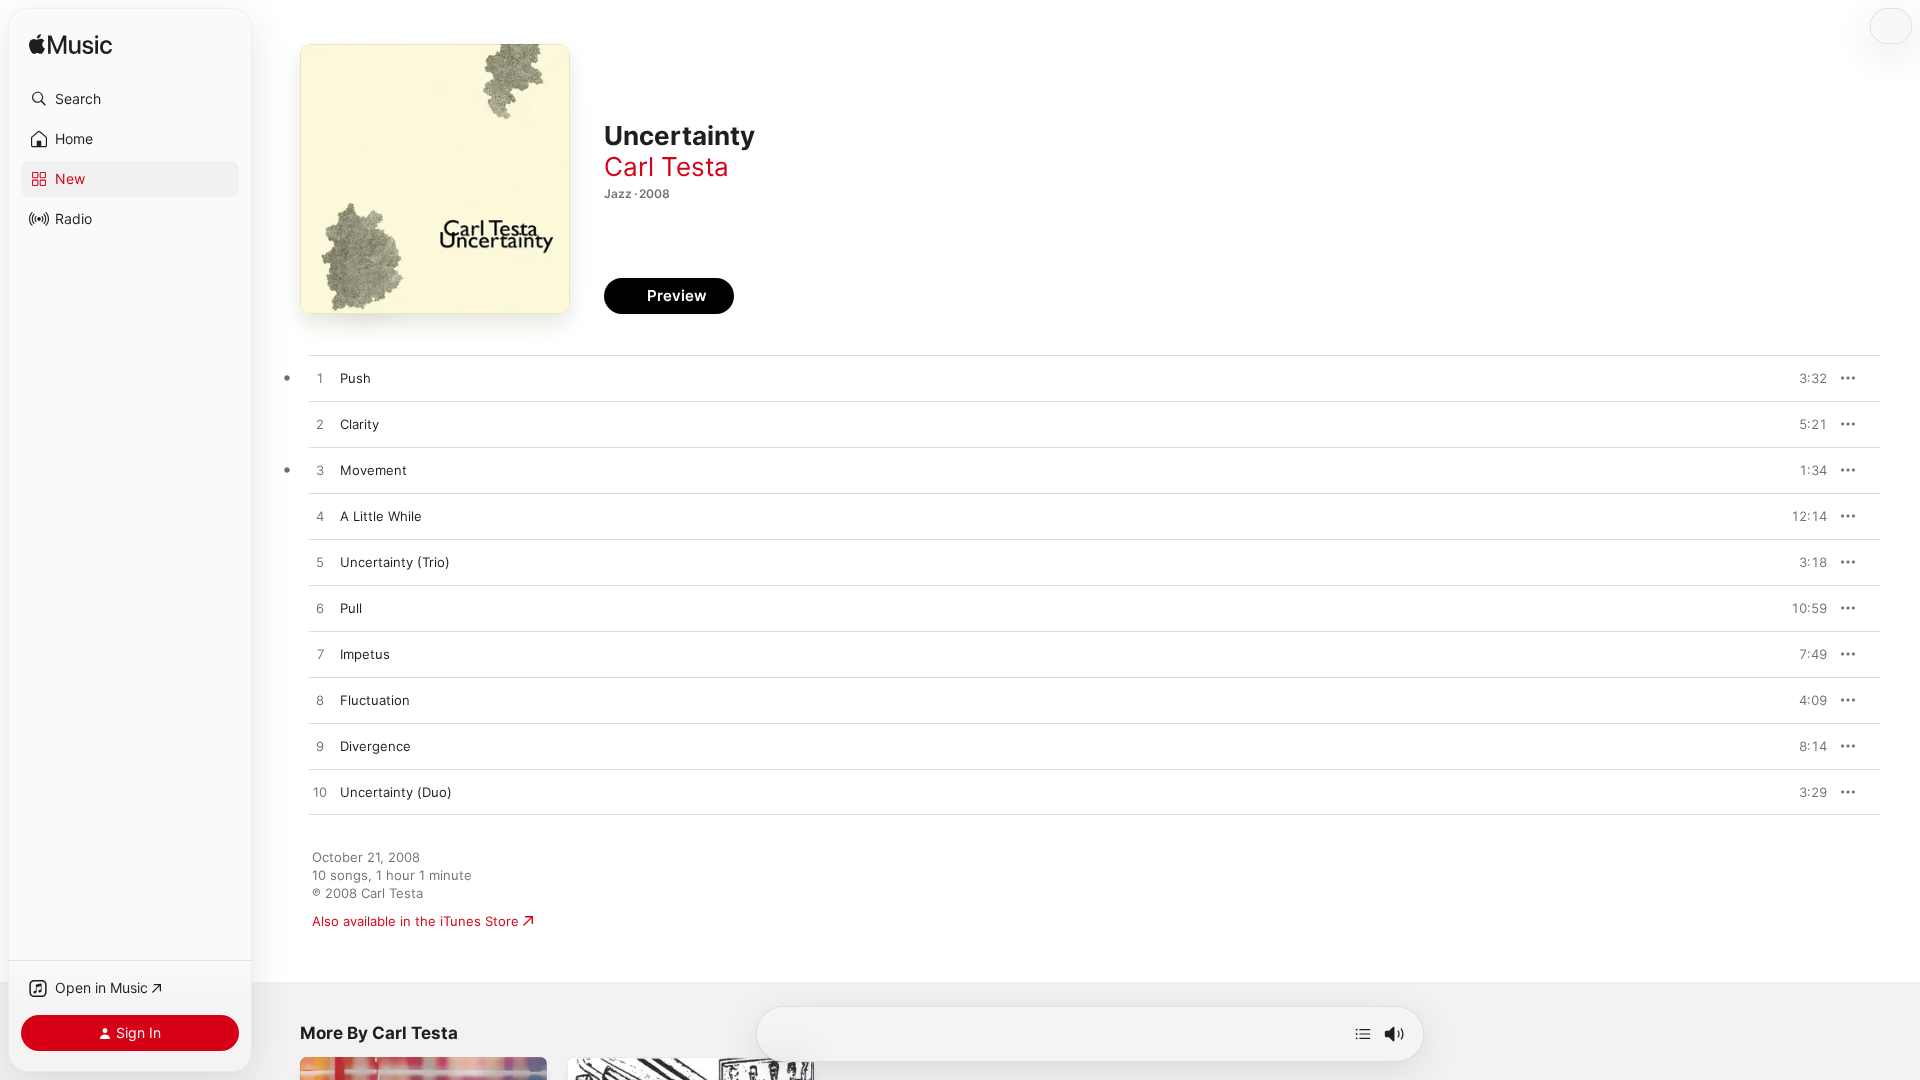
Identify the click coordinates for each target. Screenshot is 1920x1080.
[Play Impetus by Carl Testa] (320, 655)
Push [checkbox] (355, 378)
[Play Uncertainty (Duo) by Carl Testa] (320, 793)
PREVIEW (1805, 378)
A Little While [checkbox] (381, 516)
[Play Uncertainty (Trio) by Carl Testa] (320, 563)
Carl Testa (666, 166)
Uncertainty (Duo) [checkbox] (396, 792)
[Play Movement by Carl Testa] (320, 471)
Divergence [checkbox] (375, 746)
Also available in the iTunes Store (415, 921)
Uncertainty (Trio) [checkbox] (395, 562)
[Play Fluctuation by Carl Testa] (320, 701)
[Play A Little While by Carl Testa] (320, 517)
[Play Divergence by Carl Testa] (320, 747)
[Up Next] (1363, 1034)
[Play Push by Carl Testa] (320, 379)
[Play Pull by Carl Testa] (320, 609)
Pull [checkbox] (351, 608)
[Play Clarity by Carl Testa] (320, 425)
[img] (70, 45)
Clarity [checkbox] (359, 424)
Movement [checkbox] (373, 470)
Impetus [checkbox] (365, 654)
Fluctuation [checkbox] (375, 700)
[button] (130, 99)
